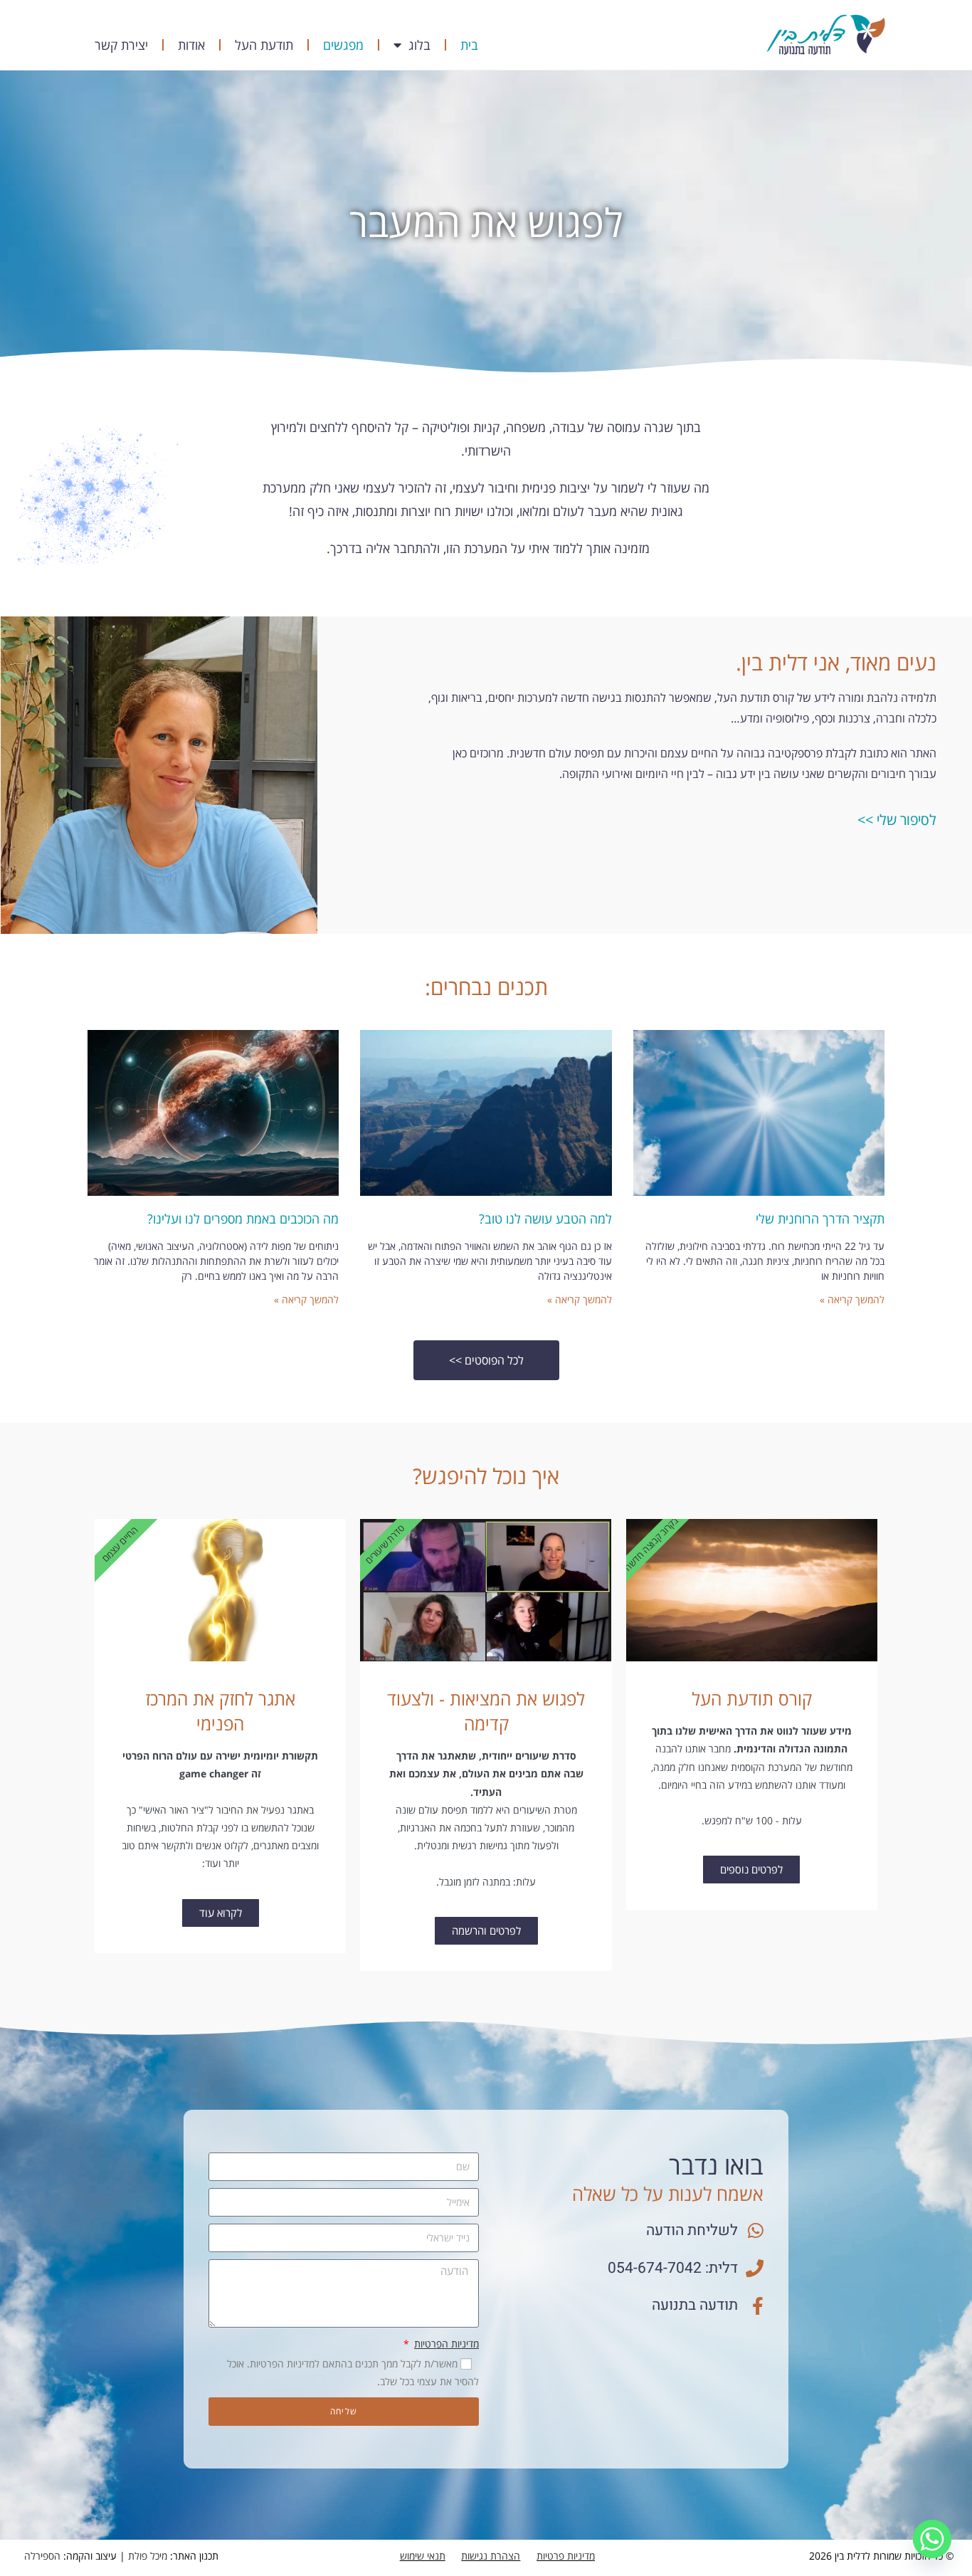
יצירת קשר (121, 45)
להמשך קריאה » (852, 1299)
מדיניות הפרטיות (447, 2344)
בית (469, 45)
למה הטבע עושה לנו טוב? (545, 1219)
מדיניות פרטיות (566, 2556)
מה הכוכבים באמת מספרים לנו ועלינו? (243, 1219)
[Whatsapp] (932, 2539)
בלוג (419, 45)
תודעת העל (264, 45)
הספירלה (42, 2556)
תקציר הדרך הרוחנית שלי (820, 1219)
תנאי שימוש (423, 2556)
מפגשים (343, 45)
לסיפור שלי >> (897, 820)
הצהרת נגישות (491, 2556)
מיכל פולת (148, 2556)
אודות (191, 45)
